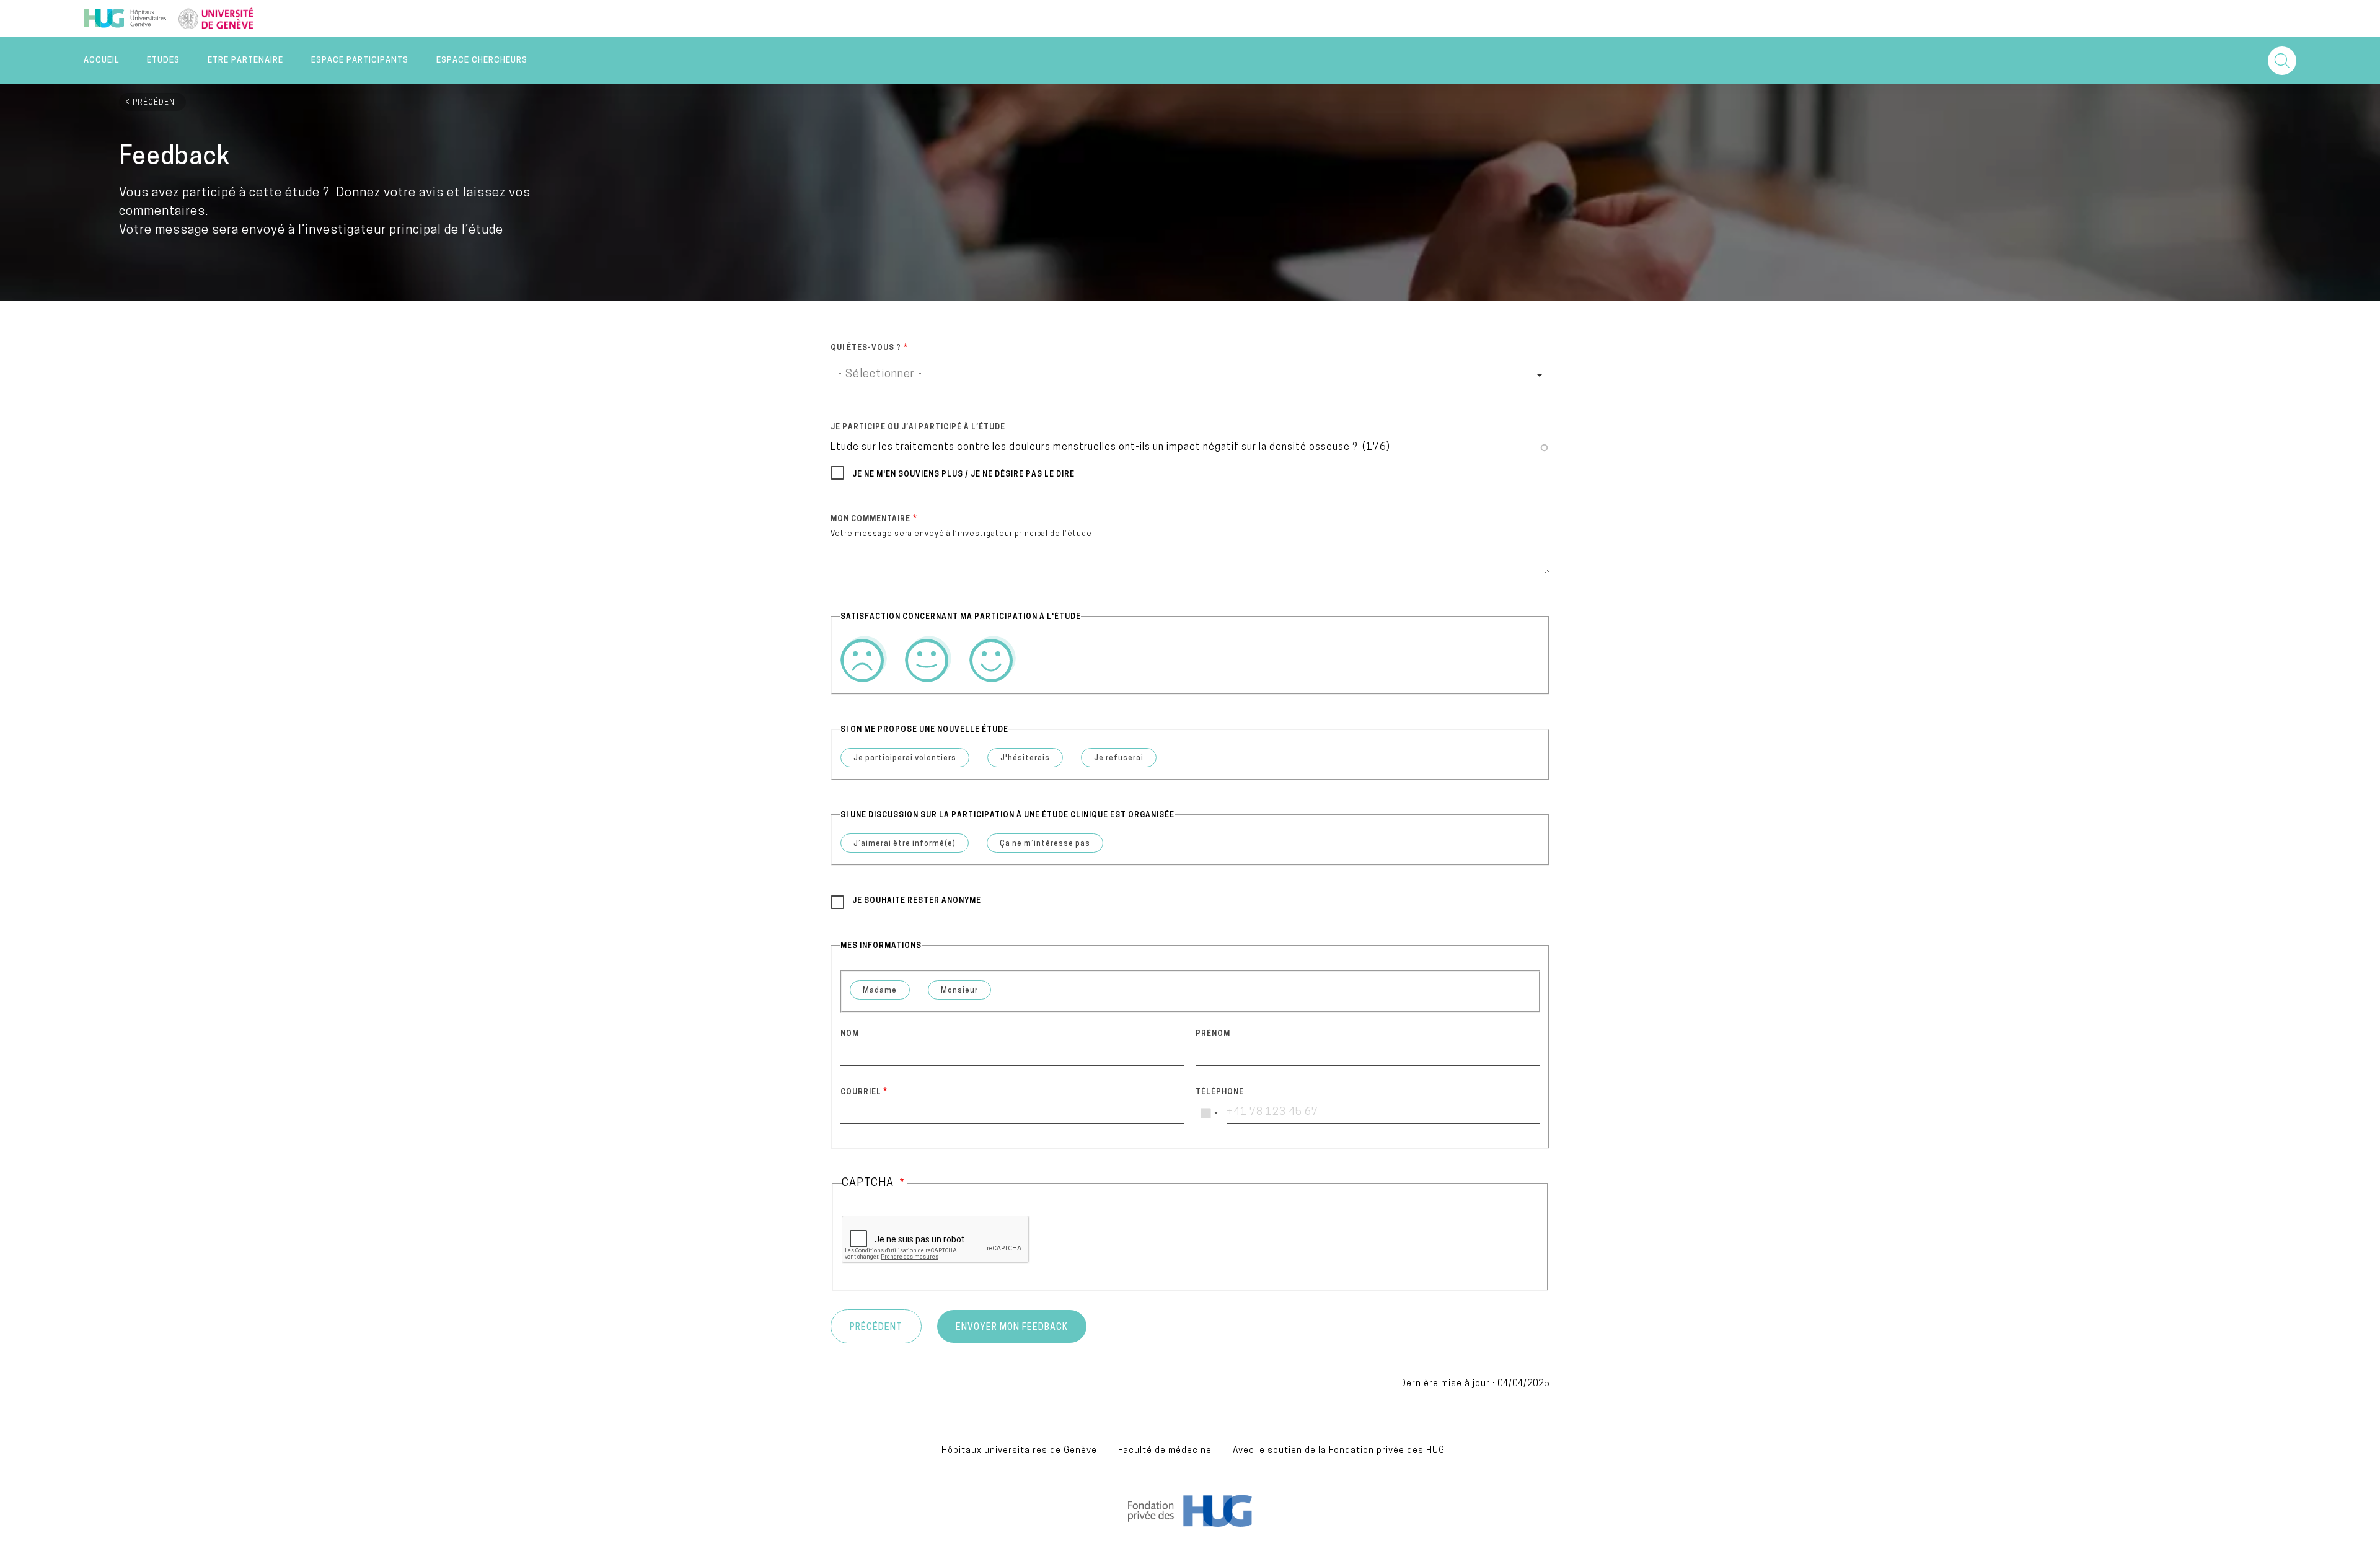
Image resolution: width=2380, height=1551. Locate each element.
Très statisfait (993, 659)
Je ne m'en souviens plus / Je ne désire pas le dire (963, 475)
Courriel (861, 1092)
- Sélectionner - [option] (880, 375)
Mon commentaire (870, 519)
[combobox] (1190, 375)
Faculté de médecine (1165, 1451)
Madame (880, 991)
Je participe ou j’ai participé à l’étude (918, 428)
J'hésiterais (1025, 758)
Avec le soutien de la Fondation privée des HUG (1339, 1451)
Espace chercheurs (482, 60)
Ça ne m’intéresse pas (1045, 844)
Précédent (156, 103)
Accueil (101, 60)
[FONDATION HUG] (1190, 1524)
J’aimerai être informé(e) (905, 844)
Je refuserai (1119, 758)
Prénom (1213, 1034)
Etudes (163, 60)
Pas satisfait (864, 659)
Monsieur (959, 991)
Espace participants (360, 60)
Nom (850, 1034)
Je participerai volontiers (905, 758)
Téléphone (1220, 1092)
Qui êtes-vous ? (866, 348)
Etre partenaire (245, 60)
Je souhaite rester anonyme (917, 901)
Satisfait (928, 659)
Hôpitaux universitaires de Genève (1019, 1451)
